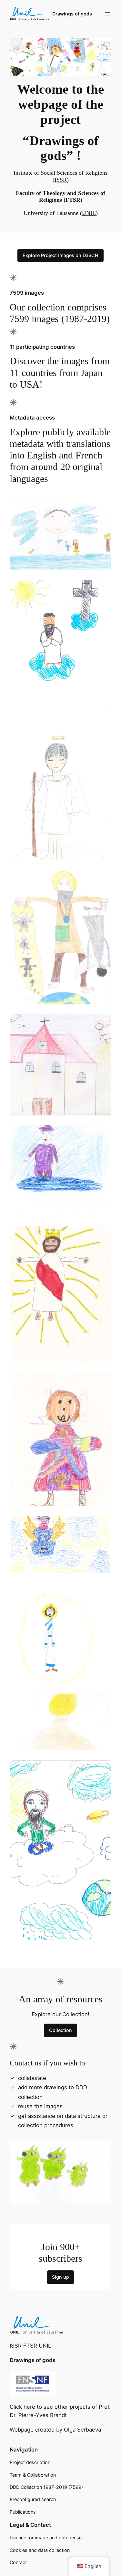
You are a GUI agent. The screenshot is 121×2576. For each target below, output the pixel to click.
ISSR (61, 180)
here (30, 2407)
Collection (60, 2030)
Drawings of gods (72, 14)
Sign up (60, 2277)
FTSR (73, 200)
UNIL (89, 213)
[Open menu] (107, 14)
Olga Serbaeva (82, 2430)
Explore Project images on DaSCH (60, 255)
